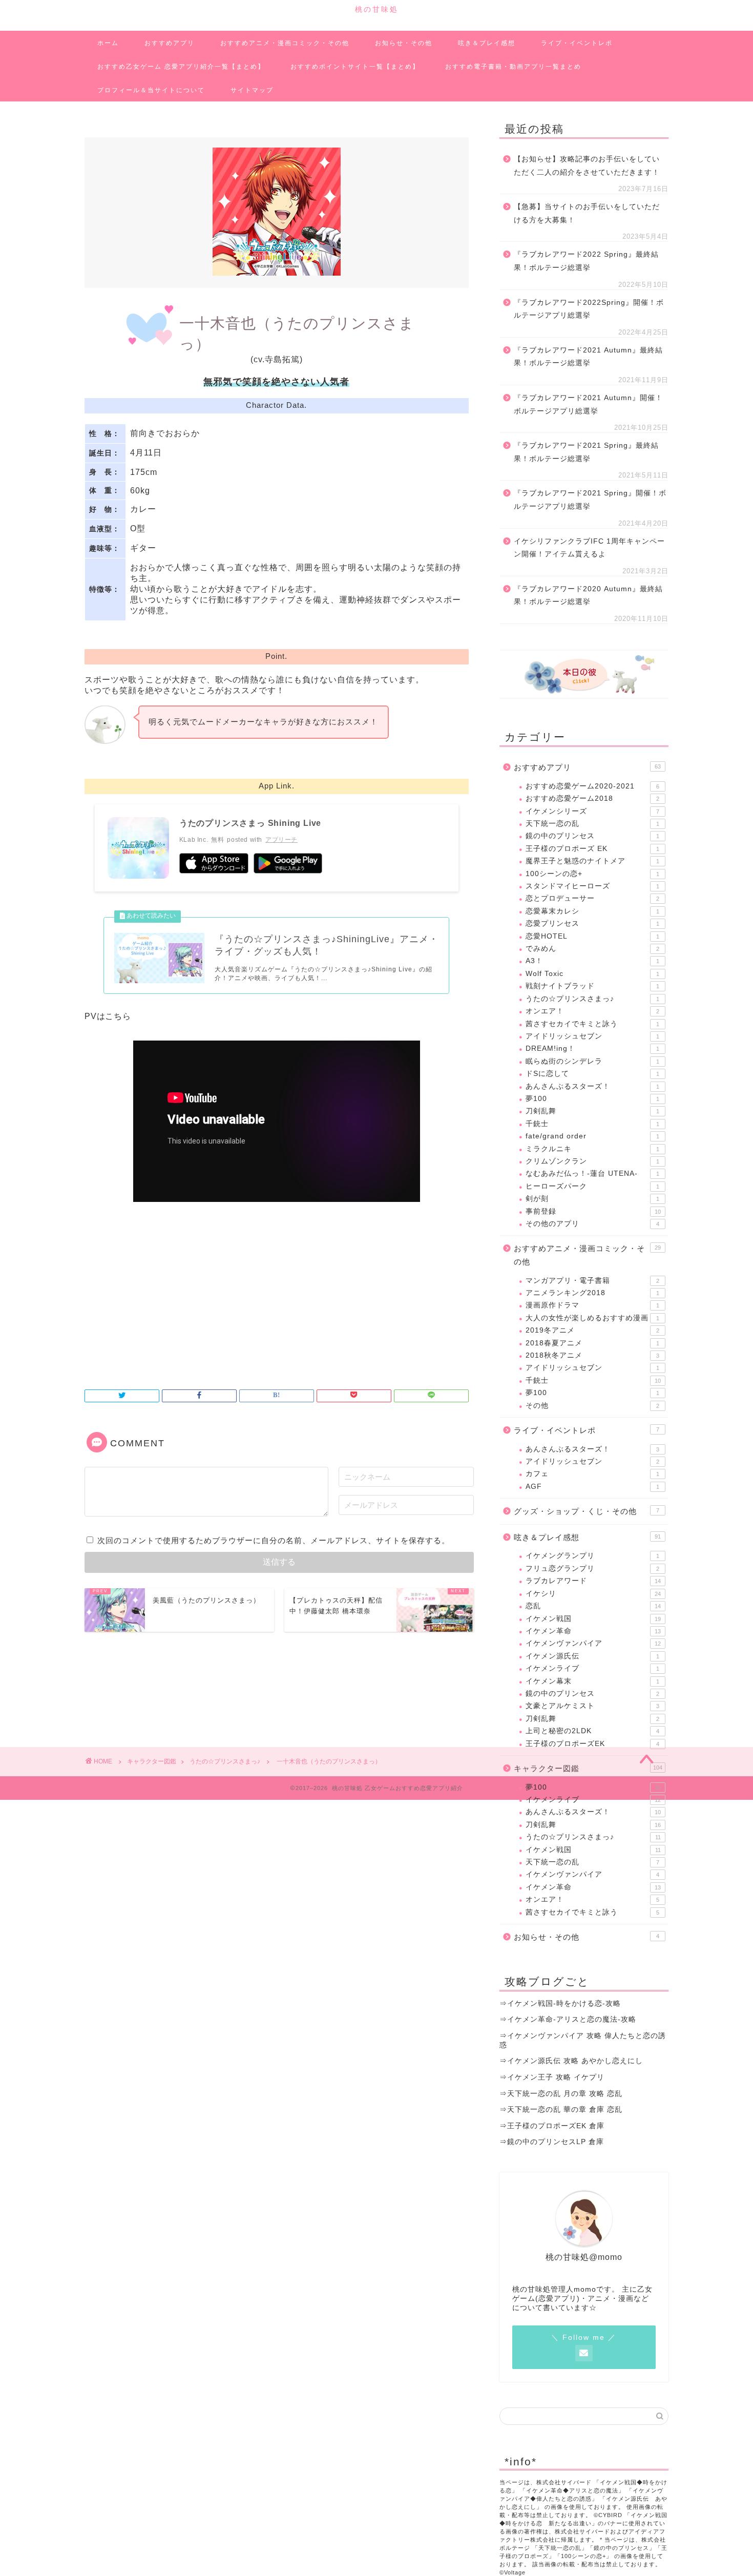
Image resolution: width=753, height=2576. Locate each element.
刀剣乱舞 (592, 1111)
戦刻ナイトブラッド (592, 986)
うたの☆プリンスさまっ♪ (592, 999)
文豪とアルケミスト (592, 1706)
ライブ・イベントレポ (577, 43)
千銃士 (592, 1124)
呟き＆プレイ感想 (487, 43)
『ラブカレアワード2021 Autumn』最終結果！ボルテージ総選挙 (588, 357)
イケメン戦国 (593, 1619)
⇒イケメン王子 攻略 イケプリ (552, 2077)
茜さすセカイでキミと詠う (592, 1024)
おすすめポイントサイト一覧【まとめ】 (355, 67)
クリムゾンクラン (592, 1161)
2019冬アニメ (592, 1330)
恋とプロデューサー (592, 898)
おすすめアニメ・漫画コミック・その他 (285, 43)
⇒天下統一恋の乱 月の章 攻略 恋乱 (561, 2094)
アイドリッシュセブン (592, 1036)
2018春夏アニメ (592, 1343)
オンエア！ (592, 1011)
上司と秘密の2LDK (592, 1731)
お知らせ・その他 (404, 43)
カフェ (592, 1474)
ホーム (108, 43)
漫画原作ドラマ (592, 1305)
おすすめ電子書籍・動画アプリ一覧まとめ (513, 67)
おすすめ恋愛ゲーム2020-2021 (592, 786)
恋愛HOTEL (592, 936)
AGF (592, 1487)
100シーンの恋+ (592, 874)
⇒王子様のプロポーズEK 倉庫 (552, 2126)
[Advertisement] (277, 1292)
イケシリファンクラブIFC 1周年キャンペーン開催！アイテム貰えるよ (589, 548)
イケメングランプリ (592, 1556)
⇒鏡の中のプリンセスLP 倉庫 (552, 2142)
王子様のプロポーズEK (592, 1744)
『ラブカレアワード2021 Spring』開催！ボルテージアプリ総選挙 (590, 500)
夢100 (592, 1099)
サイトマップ (252, 90)
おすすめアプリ (170, 43)
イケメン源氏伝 (592, 1656)
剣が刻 (592, 1199)
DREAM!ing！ (592, 1048)
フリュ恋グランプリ (592, 1569)
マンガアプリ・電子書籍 (592, 1281)
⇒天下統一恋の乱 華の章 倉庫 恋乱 (561, 2110)
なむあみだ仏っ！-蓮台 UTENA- (592, 1173)
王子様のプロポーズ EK (592, 849)
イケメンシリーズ (592, 811)
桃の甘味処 (377, 9)
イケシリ (593, 1594)
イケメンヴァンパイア (593, 1643)
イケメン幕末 (592, 1681)
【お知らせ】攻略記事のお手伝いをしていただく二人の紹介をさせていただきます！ (587, 166)
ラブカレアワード (593, 1581)
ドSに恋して (592, 1074)
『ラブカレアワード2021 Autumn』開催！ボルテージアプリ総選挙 (588, 404)
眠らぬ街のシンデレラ (592, 1061)
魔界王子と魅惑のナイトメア (592, 861)
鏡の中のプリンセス (592, 836)
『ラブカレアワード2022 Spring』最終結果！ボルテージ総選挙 (586, 261)
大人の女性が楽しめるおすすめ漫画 (592, 1318)
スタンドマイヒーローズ (592, 886)
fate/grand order (592, 1136)
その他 (592, 1406)
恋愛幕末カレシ (592, 911)
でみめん (592, 949)
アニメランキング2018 (592, 1293)
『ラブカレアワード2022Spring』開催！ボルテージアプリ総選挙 (589, 309)
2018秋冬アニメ (592, 1355)
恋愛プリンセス (592, 923)
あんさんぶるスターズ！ (592, 1086)
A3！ (592, 961)
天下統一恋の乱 (592, 824)
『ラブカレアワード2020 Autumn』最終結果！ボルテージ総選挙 (588, 596)
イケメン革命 (593, 1631)
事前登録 (593, 1211)
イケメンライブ (592, 1668)
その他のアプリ (592, 1224)
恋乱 (593, 1606)
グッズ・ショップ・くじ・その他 (587, 1511)
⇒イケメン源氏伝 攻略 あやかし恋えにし (571, 2061)
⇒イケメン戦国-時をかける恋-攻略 (560, 2003)
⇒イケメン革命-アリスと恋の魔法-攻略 (568, 2019)
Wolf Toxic (592, 974)
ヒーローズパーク (592, 1186)
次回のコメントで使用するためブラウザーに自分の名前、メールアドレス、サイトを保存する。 (274, 1540)
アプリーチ (281, 840)
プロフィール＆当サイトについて (151, 90)
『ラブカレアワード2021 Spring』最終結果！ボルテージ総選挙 (586, 452)
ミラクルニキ (592, 1149)
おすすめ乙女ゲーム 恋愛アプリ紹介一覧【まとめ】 (181, 67)
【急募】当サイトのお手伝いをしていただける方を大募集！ (587, 213)
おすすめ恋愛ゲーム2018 (592, 798)
